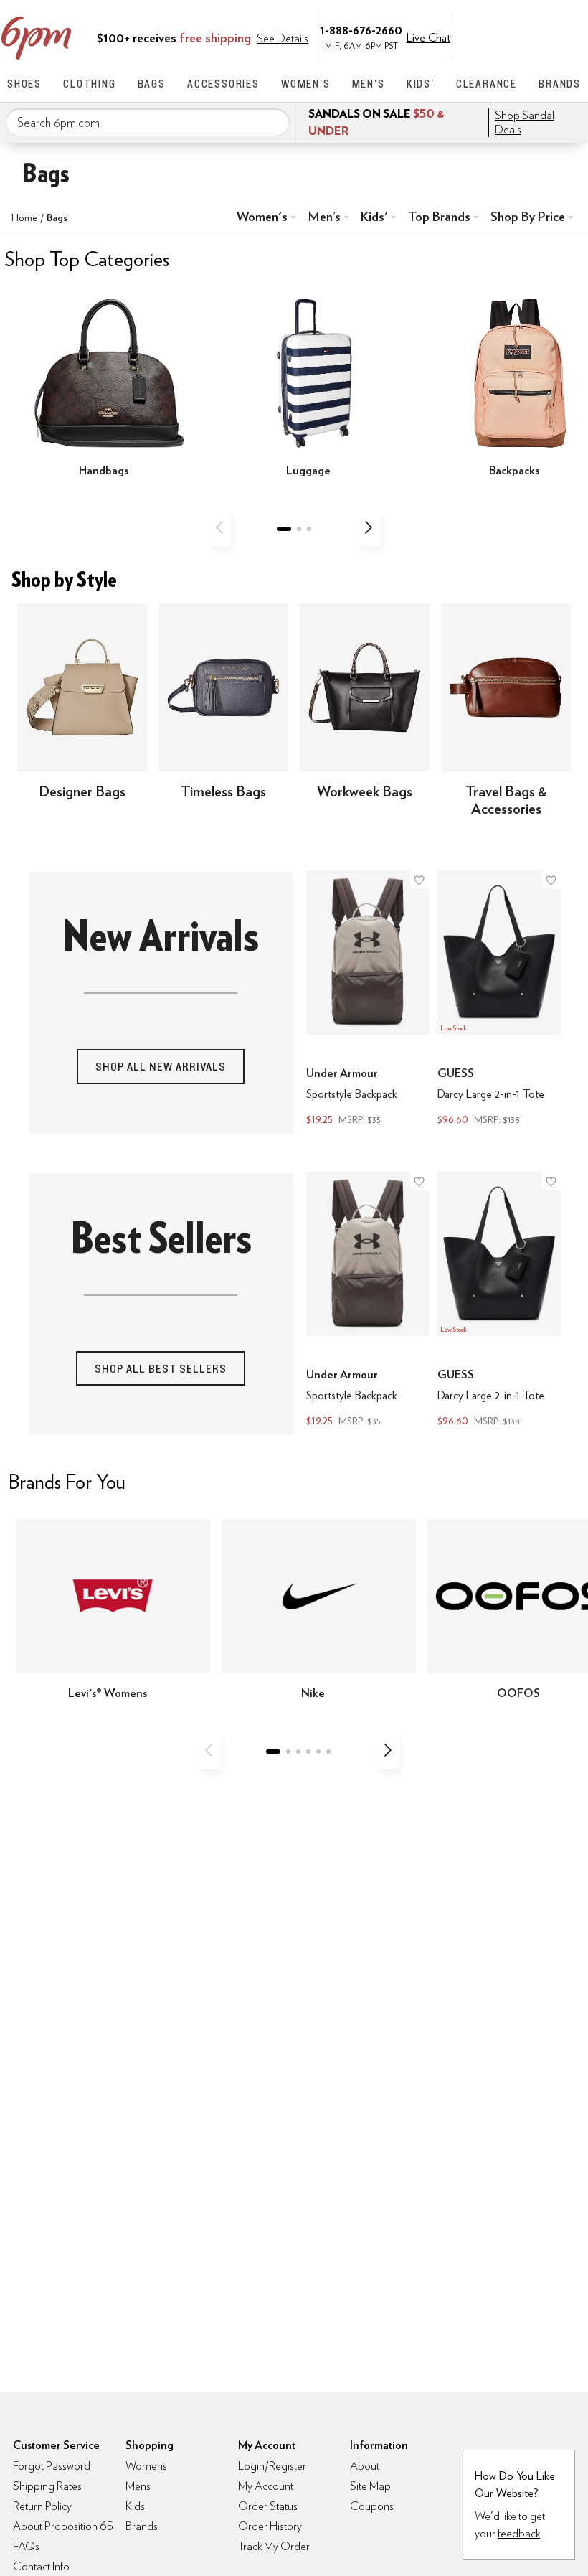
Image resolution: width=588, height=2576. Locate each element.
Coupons (372, 2506)
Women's (306, 84)
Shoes (24, 84)
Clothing (89, 84)
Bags (152, 84)
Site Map (370, 2486)
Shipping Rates (47, 2486)
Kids (135, 2506)
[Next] (369, 527)
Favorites (543, 37)
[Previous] (219, 527)
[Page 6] (328, 1752)
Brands (560, 84)
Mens (138, 2486)
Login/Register (272, 2466)
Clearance (487, 84)
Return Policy (42, 2506)
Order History (270, 2526)
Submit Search (272, 122)
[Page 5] (318, 1752)
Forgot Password (52, 2466)
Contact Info (41, 2566)
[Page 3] (309, 529)
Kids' (421, 84)
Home (24, 217)
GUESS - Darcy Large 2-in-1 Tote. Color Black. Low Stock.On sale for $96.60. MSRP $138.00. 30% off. (499, 1000)
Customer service (513, 37)
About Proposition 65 (63, 2526)
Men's (369, 84)
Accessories (223, 84)
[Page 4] (308, 1752)
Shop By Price (528, 216)
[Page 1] (284, 529)
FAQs (26, 2546)
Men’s (324, 216)
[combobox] (147, 123)
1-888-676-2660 (361, 30)
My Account (483, 37)
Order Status (268, 2506)
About (365, 2466)
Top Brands (439, 216)
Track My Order (274, 2546)
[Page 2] (299, 529)
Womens (146, 2466)
